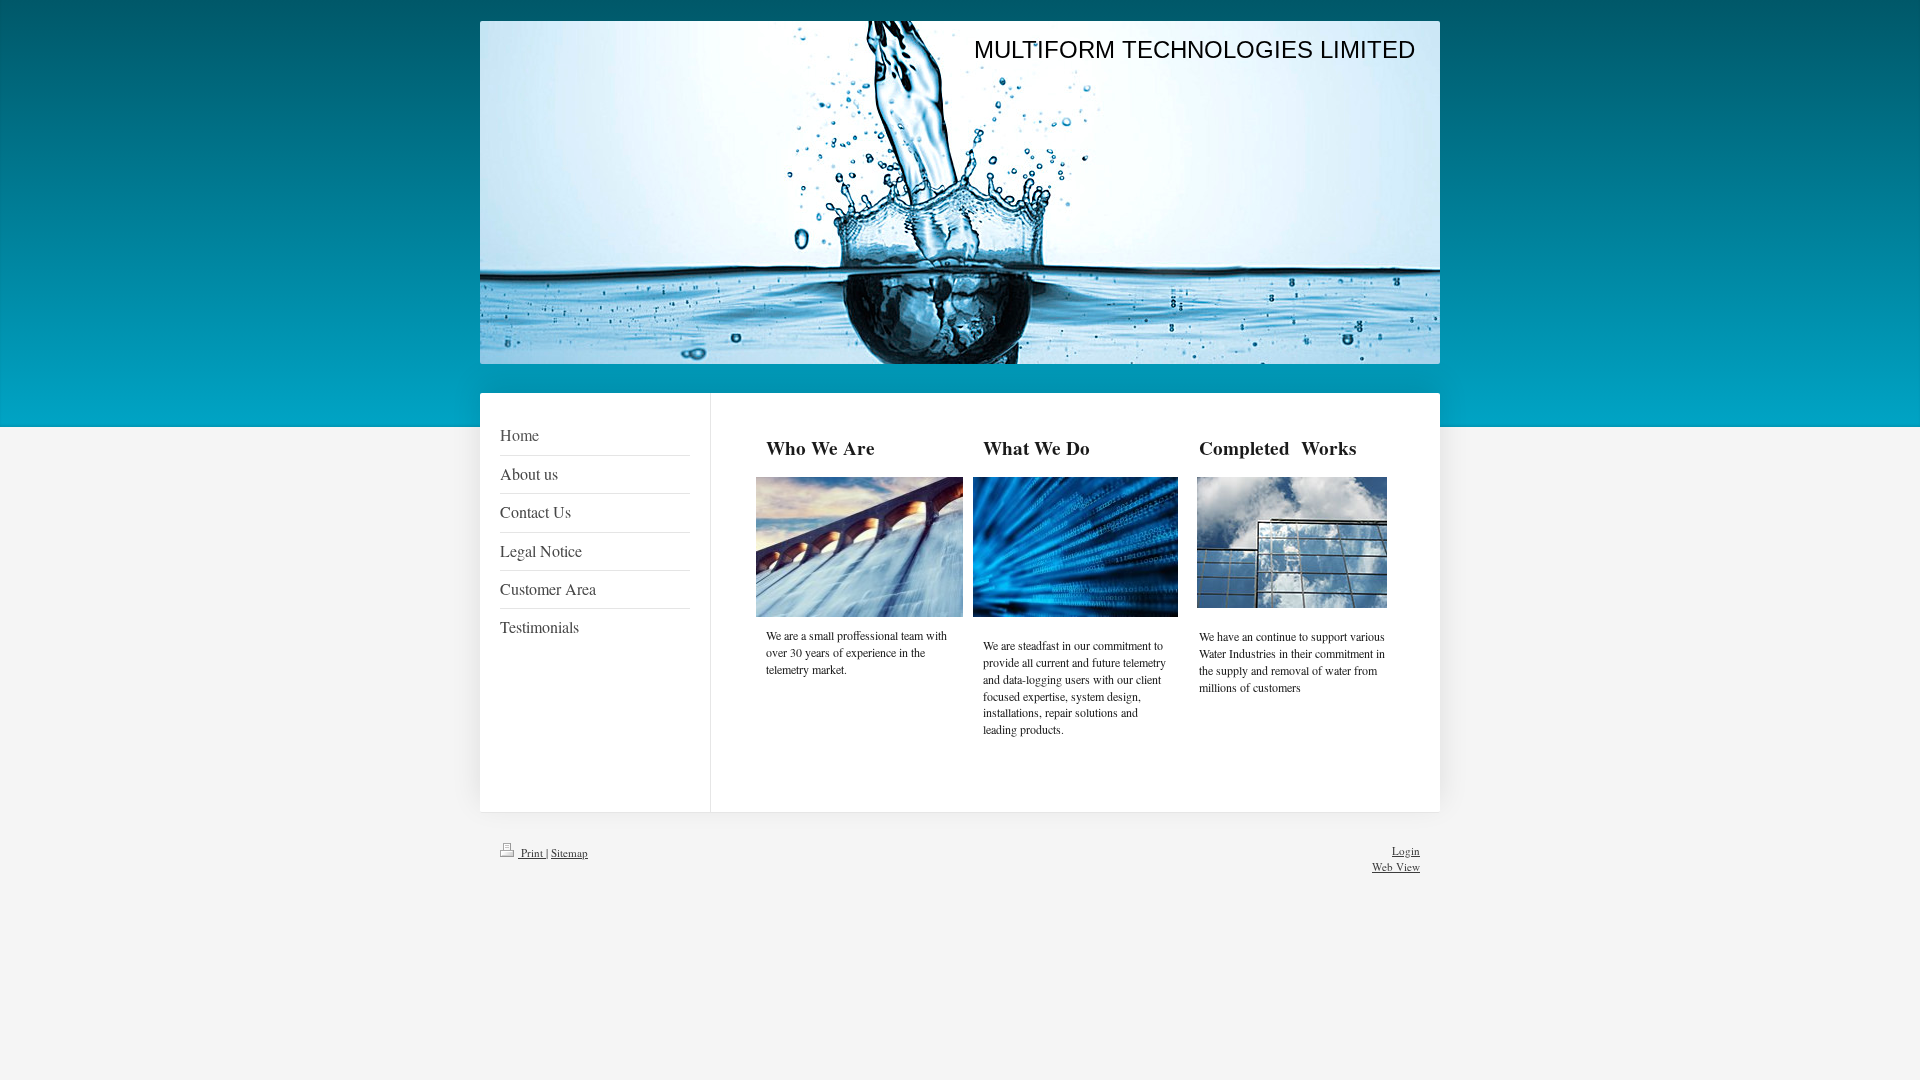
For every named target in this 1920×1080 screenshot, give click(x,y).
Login (1406, 850)
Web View (1396, 866)
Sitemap (569, 852)
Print (532, 852)
